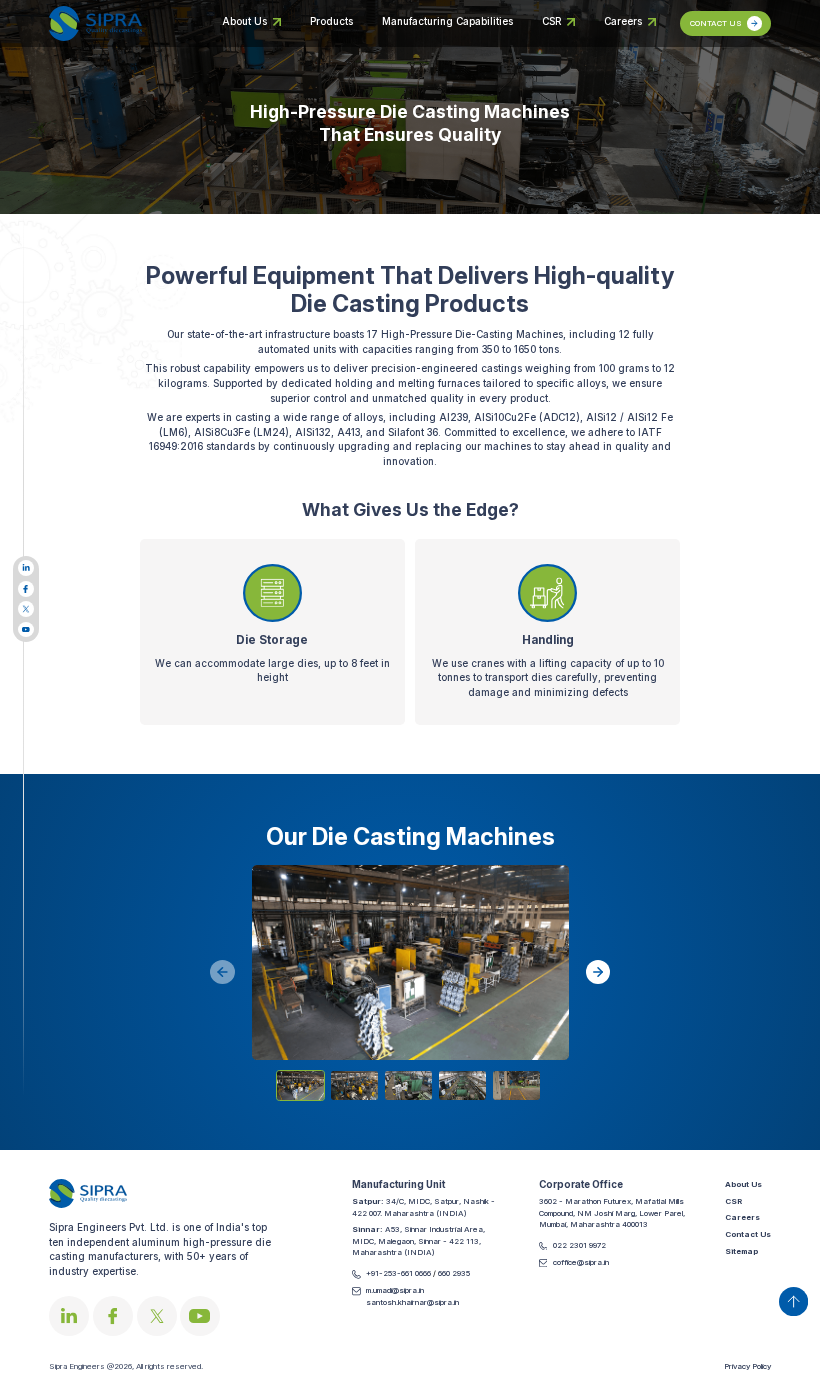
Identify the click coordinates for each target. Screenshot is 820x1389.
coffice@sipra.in (581, 1262)
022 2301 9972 (579, 1245)
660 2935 (454, 1273)
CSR (551, 21)
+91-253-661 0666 (399, 1273)
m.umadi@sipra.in (395, 1290)
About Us (244, 21)
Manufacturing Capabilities (447, 21)
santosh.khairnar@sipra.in (412, 1302)
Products (331, 21)
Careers (623, 21)
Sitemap (741, 1251)
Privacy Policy (747, 1366)
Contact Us (748, 1234)
